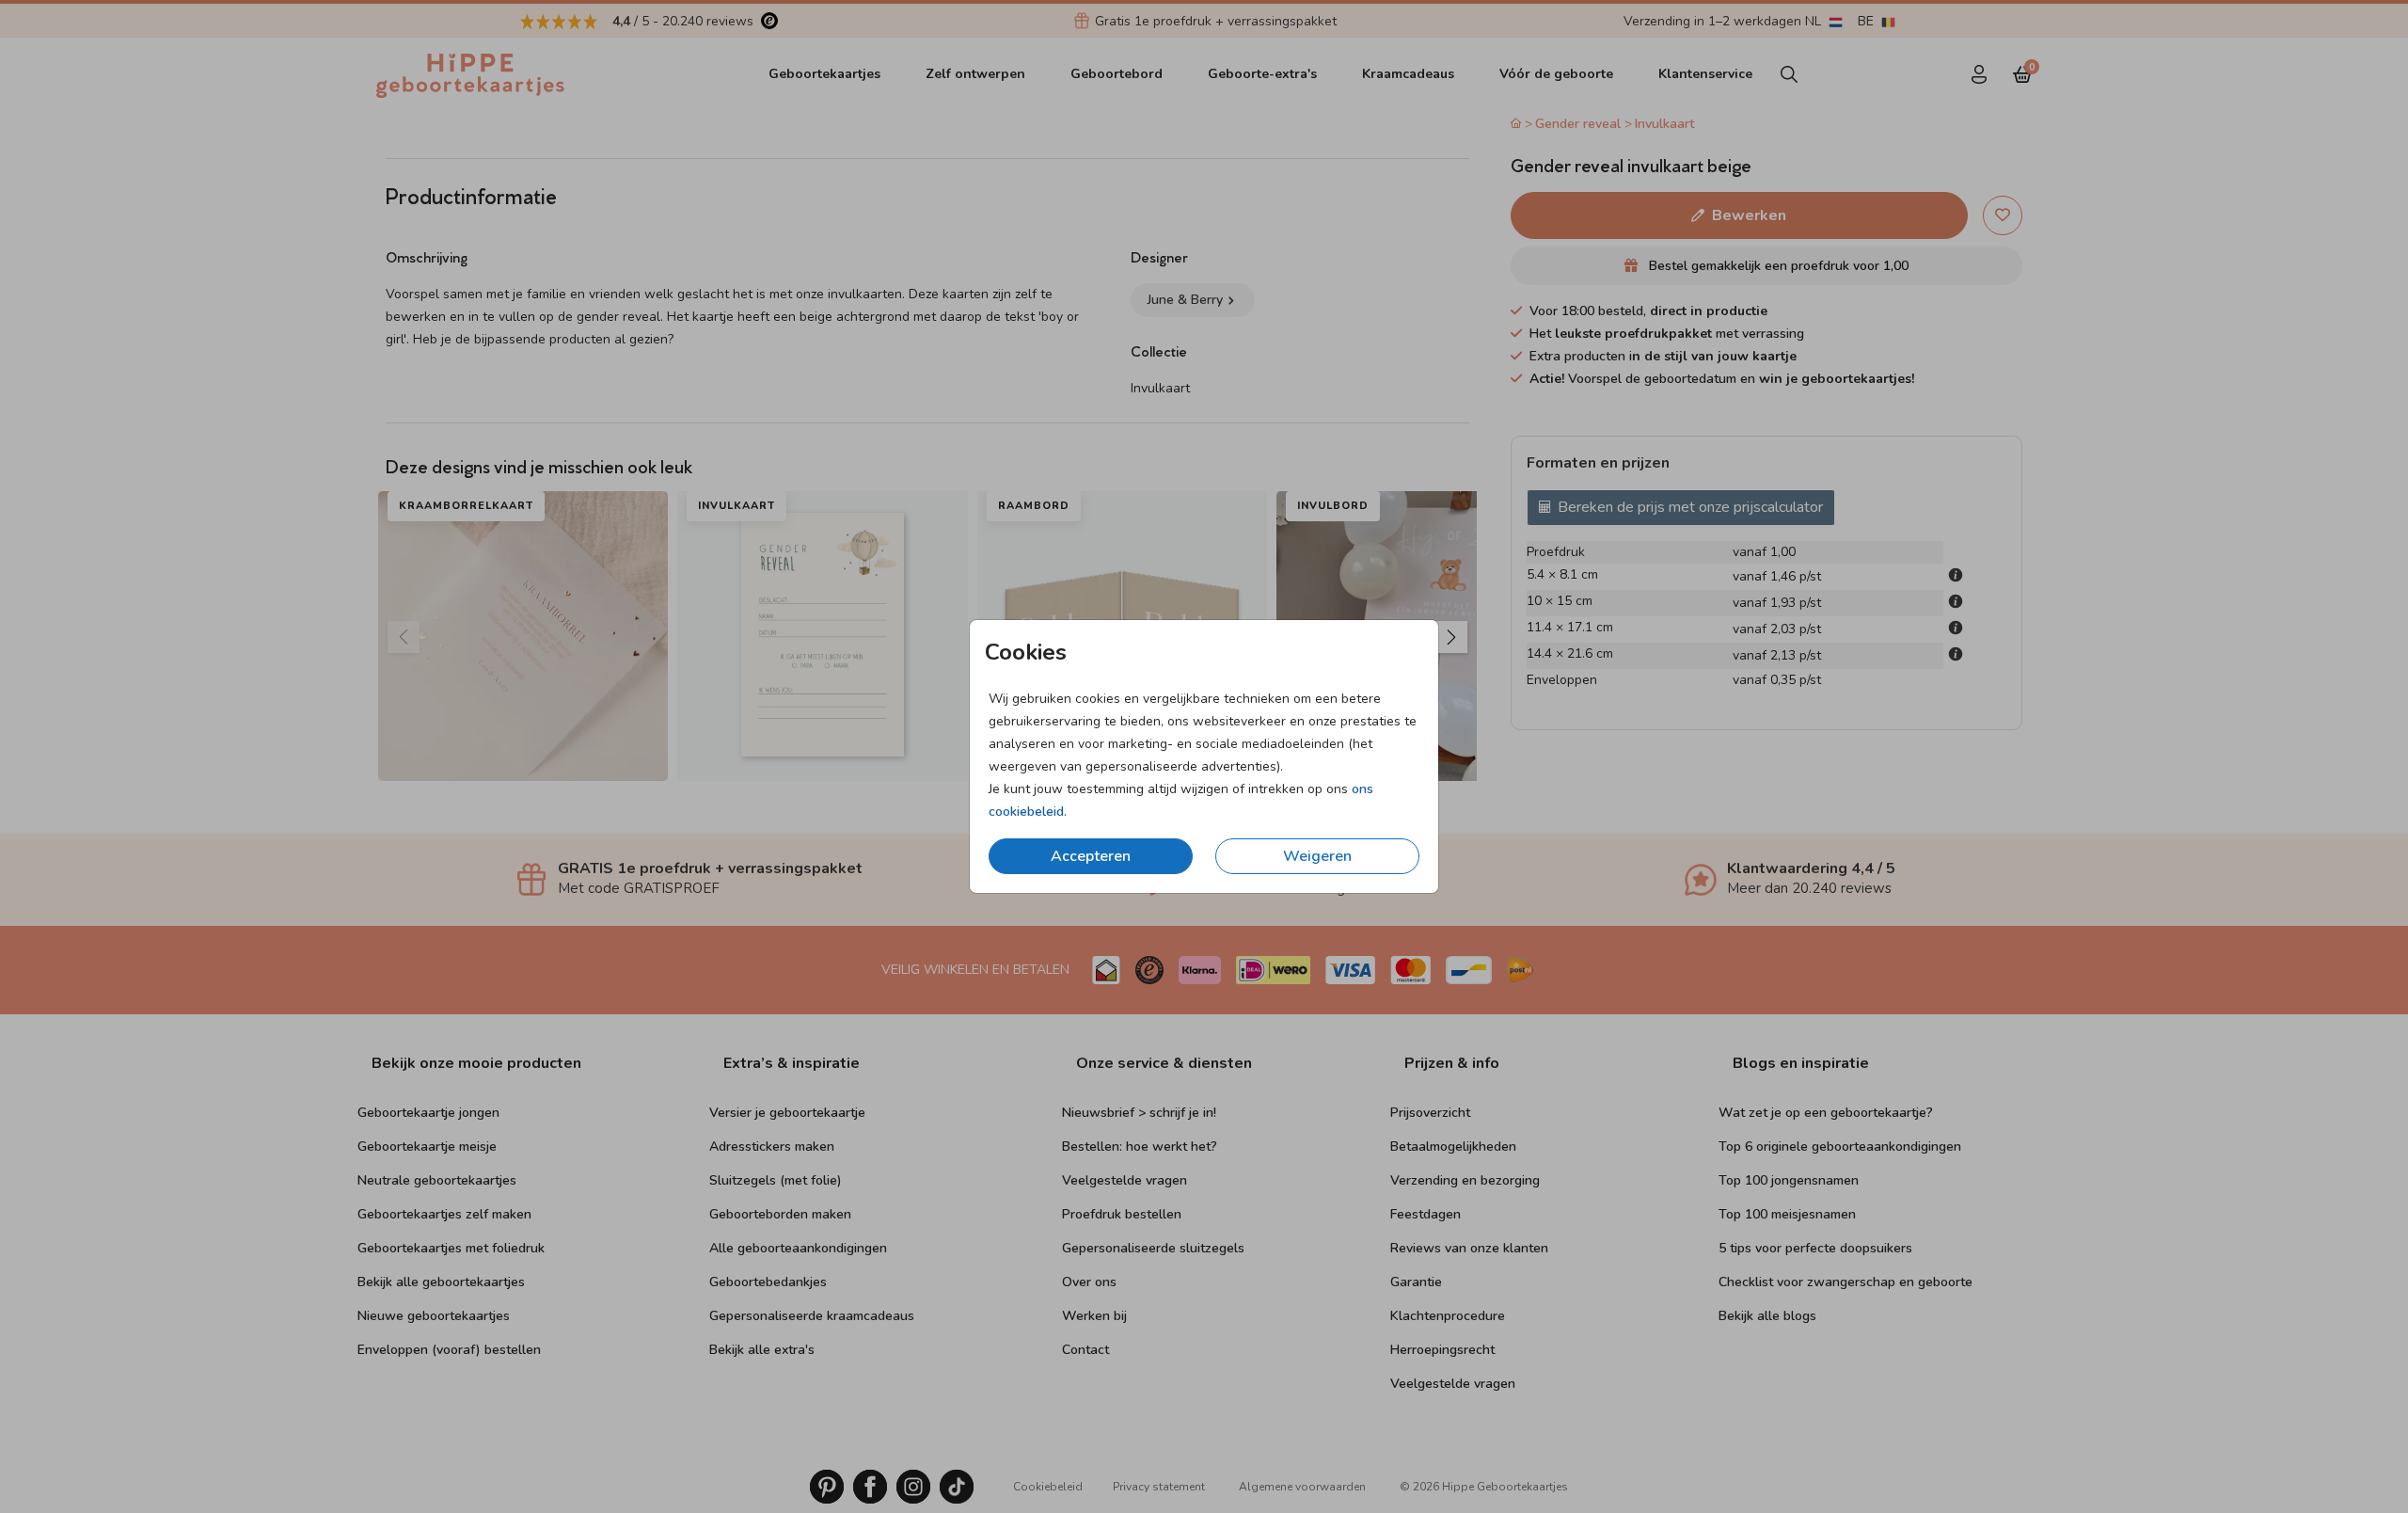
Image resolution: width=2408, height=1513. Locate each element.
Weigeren (1317, 856)
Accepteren (1091, 856)
